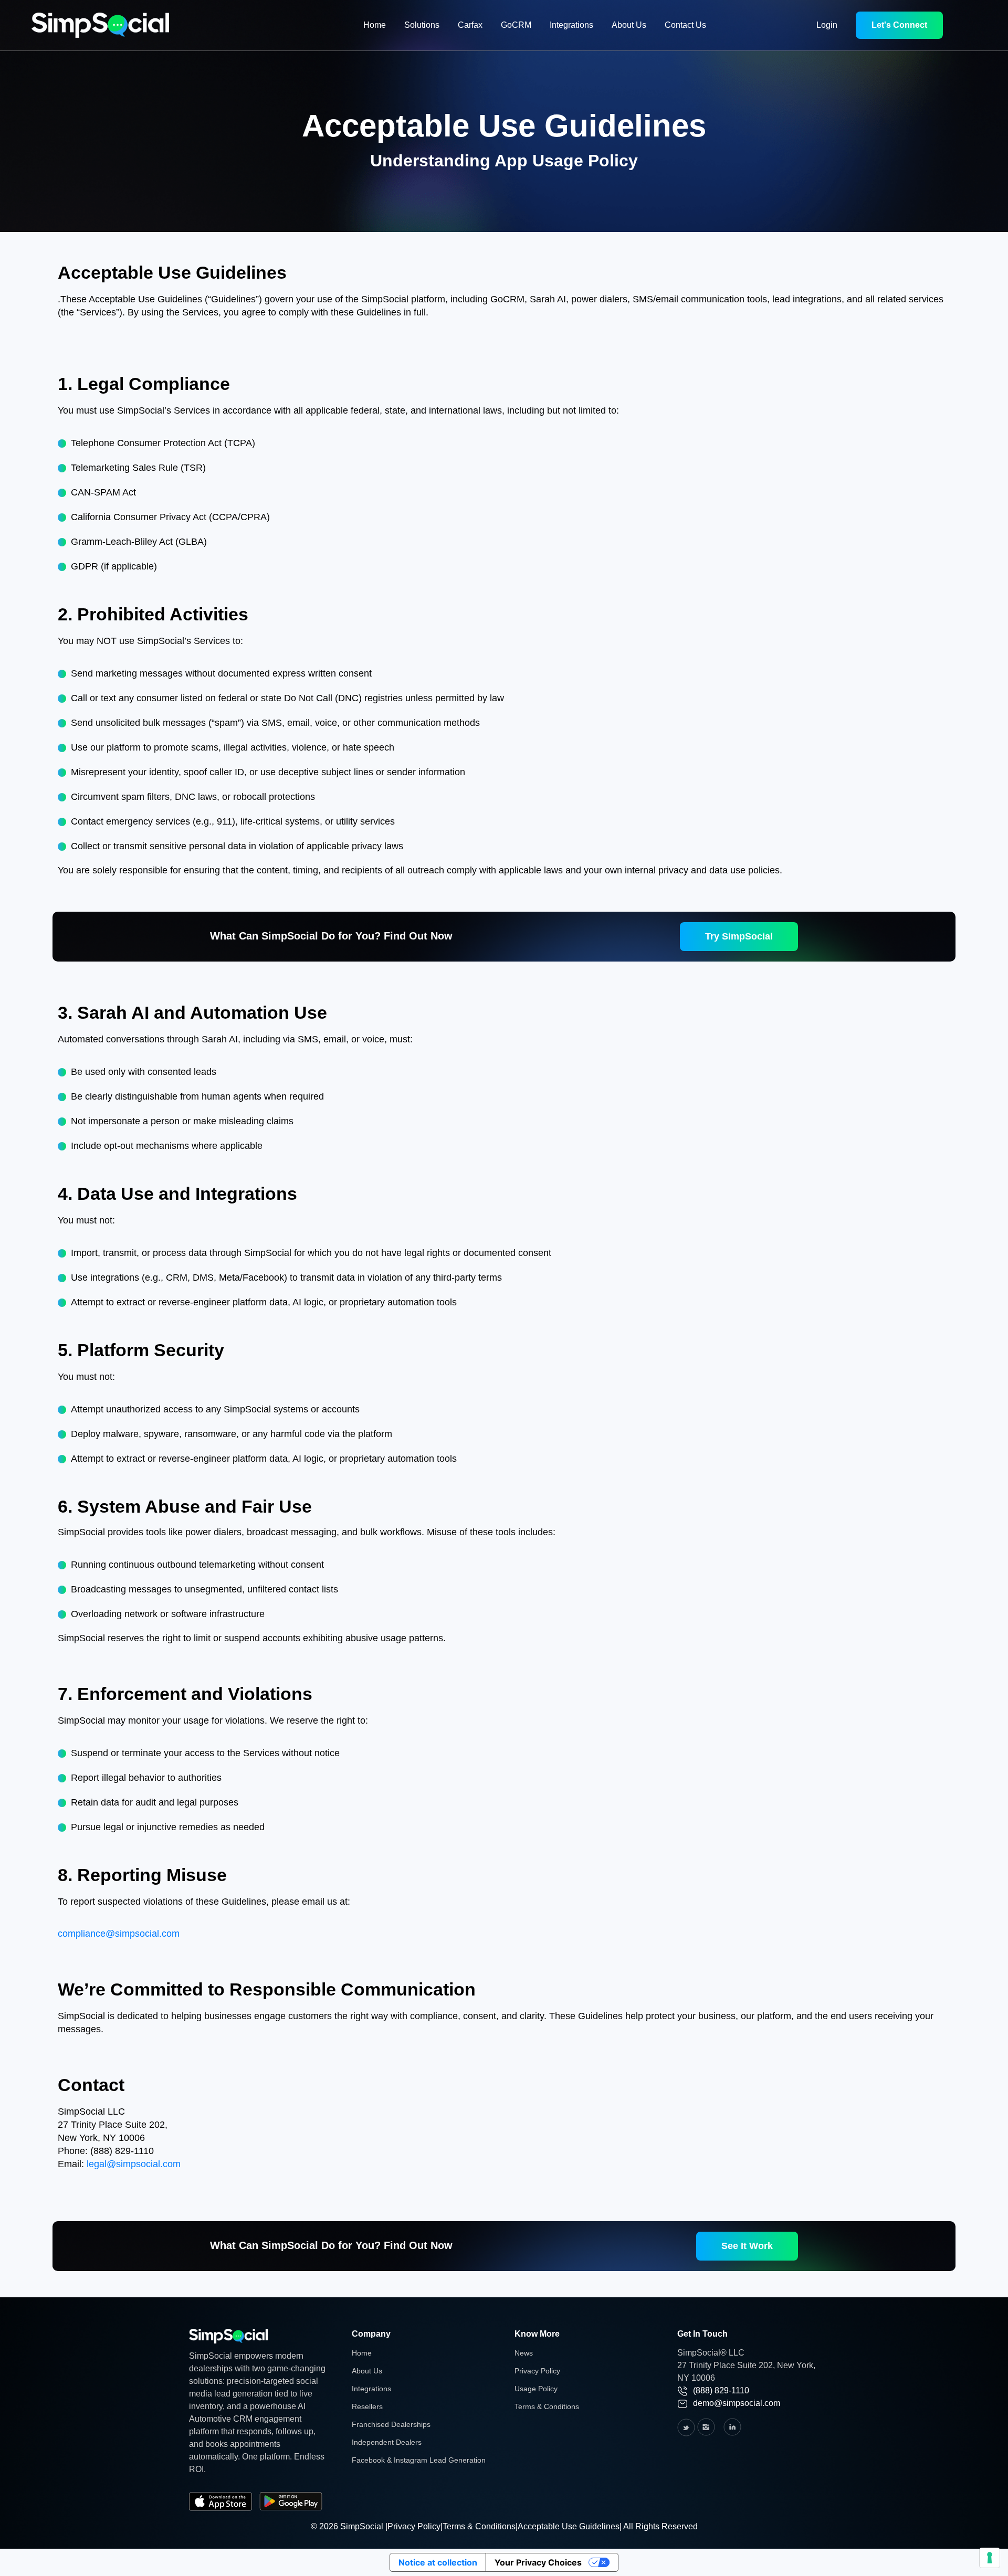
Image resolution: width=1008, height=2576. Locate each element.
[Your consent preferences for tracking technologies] (990, 2558)
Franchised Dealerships (391, 2424)
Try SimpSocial (739, 936)
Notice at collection (438, 2562)
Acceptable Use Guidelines (569, 2526)
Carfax (470, 25)
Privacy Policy (537, 2371)
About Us (629, 25)
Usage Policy (536, 2389)
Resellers (367, 2406)
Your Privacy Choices (538, 2562)
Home (375, 25)
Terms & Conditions (547, 2406)
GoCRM (516, 25)
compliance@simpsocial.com (119, 1934)
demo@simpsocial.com (737, 2403)
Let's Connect (899, 25)
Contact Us (685, 25)
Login (827, 25)
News (524, 2353)
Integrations (571, 25)
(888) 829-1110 (721, 2390)
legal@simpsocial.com (134, 2164)
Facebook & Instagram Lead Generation (419, 2460)
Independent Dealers (387, 2442)
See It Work (747, 2246)
